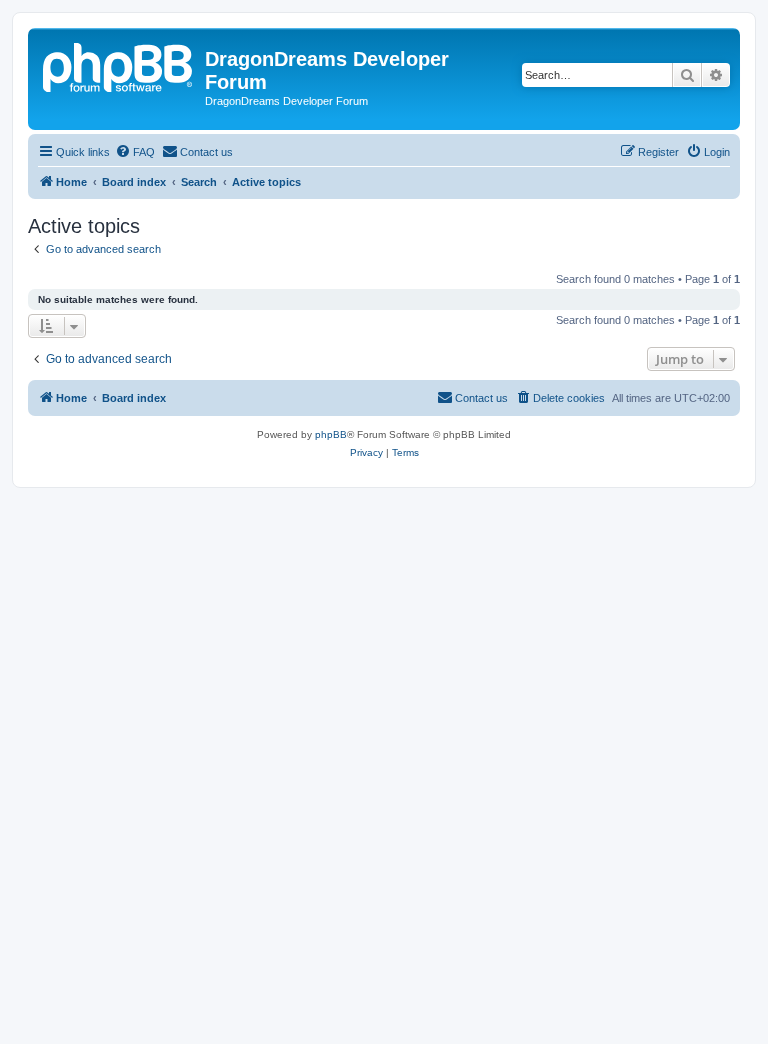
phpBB (331, 434)
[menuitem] (135, 152)
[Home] (119, 65)
